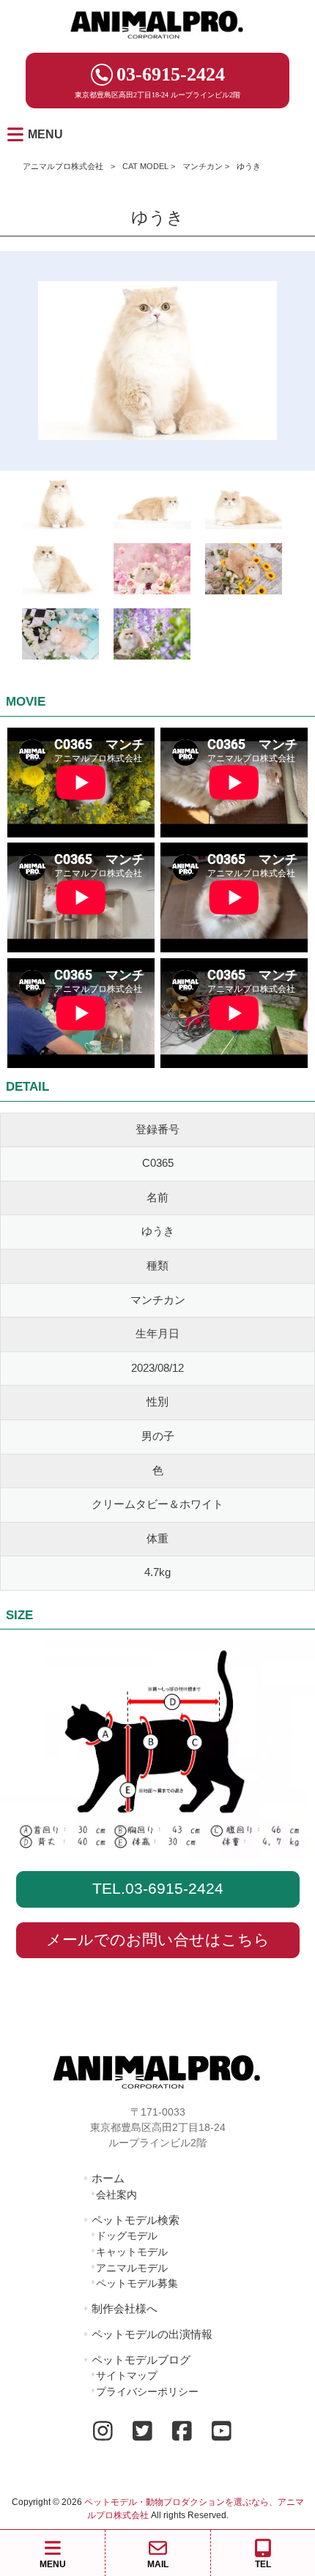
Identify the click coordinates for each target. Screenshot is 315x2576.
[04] (60, 507)
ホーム (108, 2178)
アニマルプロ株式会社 (63, 166)
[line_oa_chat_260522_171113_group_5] (60, 637)
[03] (244, 507)
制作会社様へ (125, 2308)
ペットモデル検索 (136, 2220)
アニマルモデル (132, 2268)
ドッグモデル (127, 2236)
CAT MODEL (145, 166)
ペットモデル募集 (137, 2283)
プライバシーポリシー (147, 2392)
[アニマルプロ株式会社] (157, 44)
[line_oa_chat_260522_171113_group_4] (244, 572)
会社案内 (116, 2195)
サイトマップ (127, 2375)
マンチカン (203, 166)
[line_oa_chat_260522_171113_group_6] (152, 637)
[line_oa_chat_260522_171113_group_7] (152, 572)
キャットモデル (132, 2252)
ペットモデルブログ (141, 2360)
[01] (152, 507)
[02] (60, 572)
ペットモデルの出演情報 (152, 2334)
